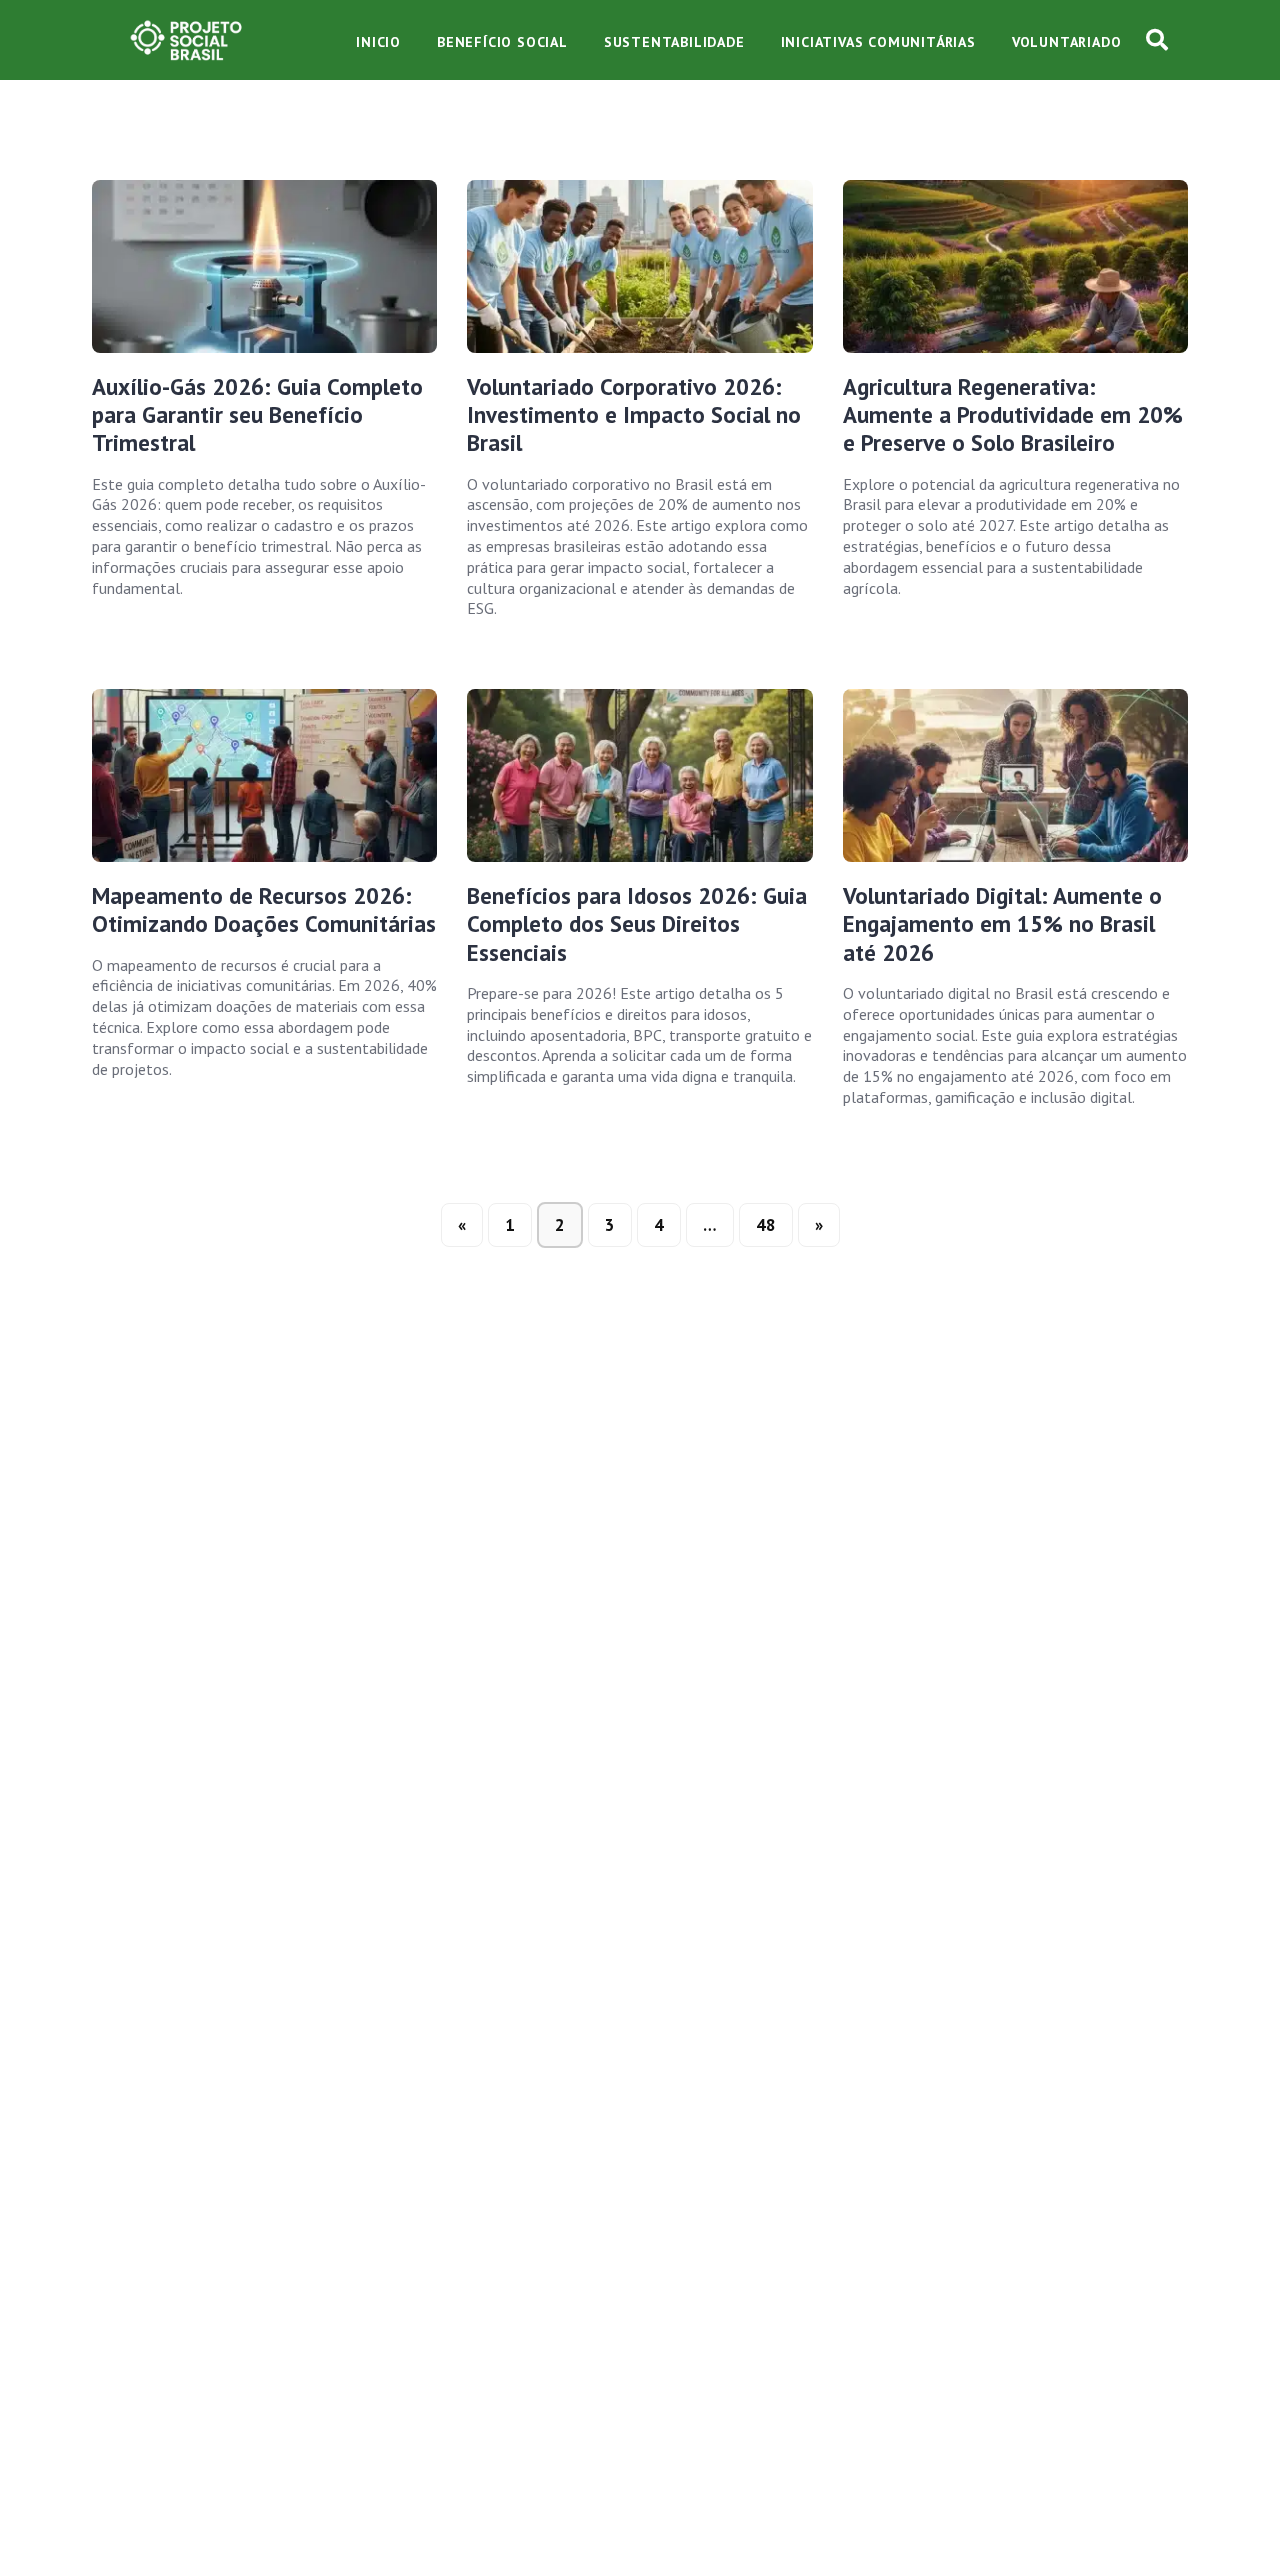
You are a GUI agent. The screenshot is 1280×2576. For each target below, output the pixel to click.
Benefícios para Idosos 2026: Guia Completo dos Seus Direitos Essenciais (637, 924)
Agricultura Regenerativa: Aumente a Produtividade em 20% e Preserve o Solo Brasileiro (1013, 415)
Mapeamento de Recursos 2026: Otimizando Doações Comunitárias (264, 909)
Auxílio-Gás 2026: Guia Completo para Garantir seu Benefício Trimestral (257, 415)
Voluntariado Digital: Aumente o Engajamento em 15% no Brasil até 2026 (1002, 924)
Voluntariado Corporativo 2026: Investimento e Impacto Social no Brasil (634, 415)
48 (766, 1225)
